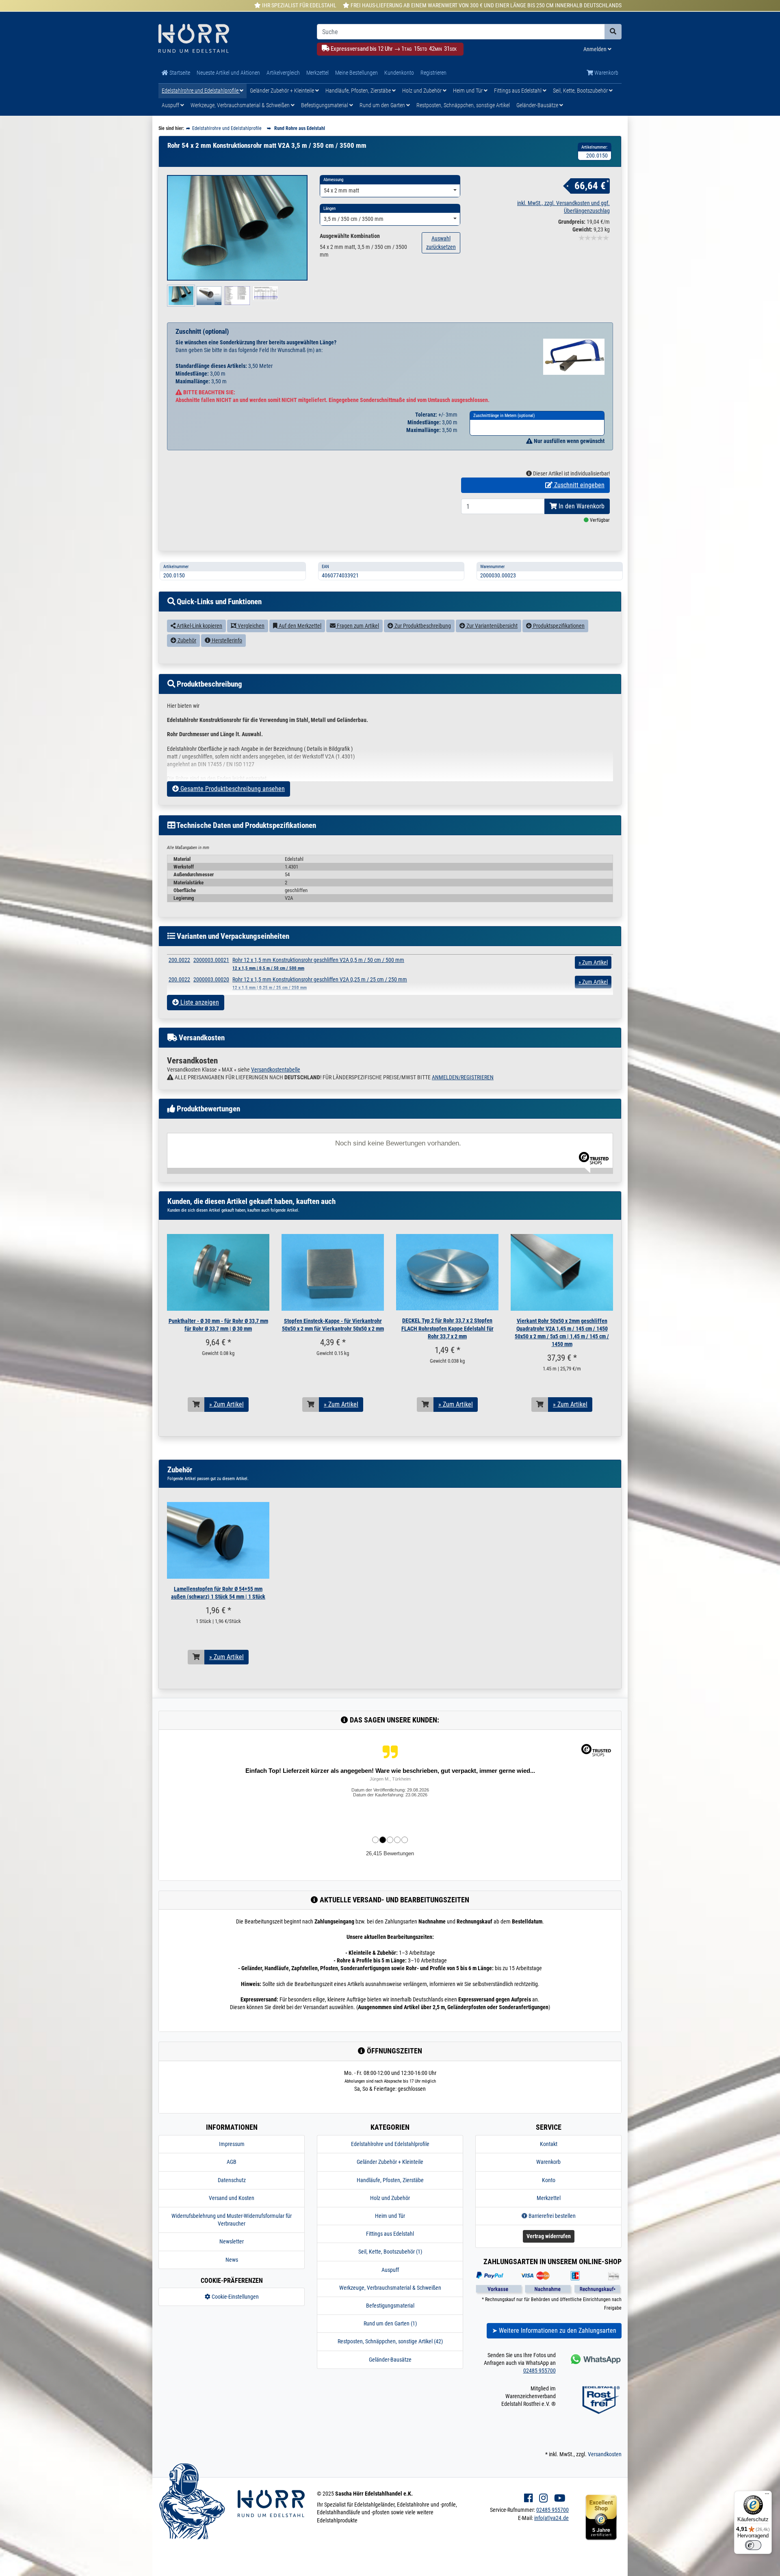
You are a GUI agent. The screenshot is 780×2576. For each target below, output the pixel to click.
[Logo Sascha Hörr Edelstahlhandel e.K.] (232, 39)
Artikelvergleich (283, 73)
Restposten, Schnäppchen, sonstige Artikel (463, 105)
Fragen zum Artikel (357, 626)
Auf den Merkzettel (299, 626)
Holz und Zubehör (422, 91)
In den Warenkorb (581, 506)
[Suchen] (613, 32)
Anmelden (596, 49)
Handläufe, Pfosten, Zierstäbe (359, 91)
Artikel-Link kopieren (199, 626)
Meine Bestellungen (356, 73)
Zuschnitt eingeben (578, 485)
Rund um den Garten (383, 105)
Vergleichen (250, 626)
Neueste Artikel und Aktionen (228, 73)
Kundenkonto (399, 73)
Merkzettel (317, 73)
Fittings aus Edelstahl (518, 91)
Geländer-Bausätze (538, 105)
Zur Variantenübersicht (491, 626)
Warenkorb (606, 73)
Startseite (179, 73)
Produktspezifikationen (558, 626)
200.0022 (179, 960)
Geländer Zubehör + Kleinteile (283, 91)
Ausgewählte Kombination (350, 236)
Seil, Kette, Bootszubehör (581, 91)
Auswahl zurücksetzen (441, 243)
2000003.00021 (211, 960)
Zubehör (186, 640)
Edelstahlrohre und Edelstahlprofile (201, 91)
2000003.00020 (211, 979)
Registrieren (433, 73)
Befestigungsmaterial (325, 105)
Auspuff (171, 105)
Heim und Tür (468, 91)
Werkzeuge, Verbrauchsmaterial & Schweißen (241, 105)
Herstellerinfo (226, 640)
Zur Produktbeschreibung (422, 626)
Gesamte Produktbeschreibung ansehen (232, 789)
